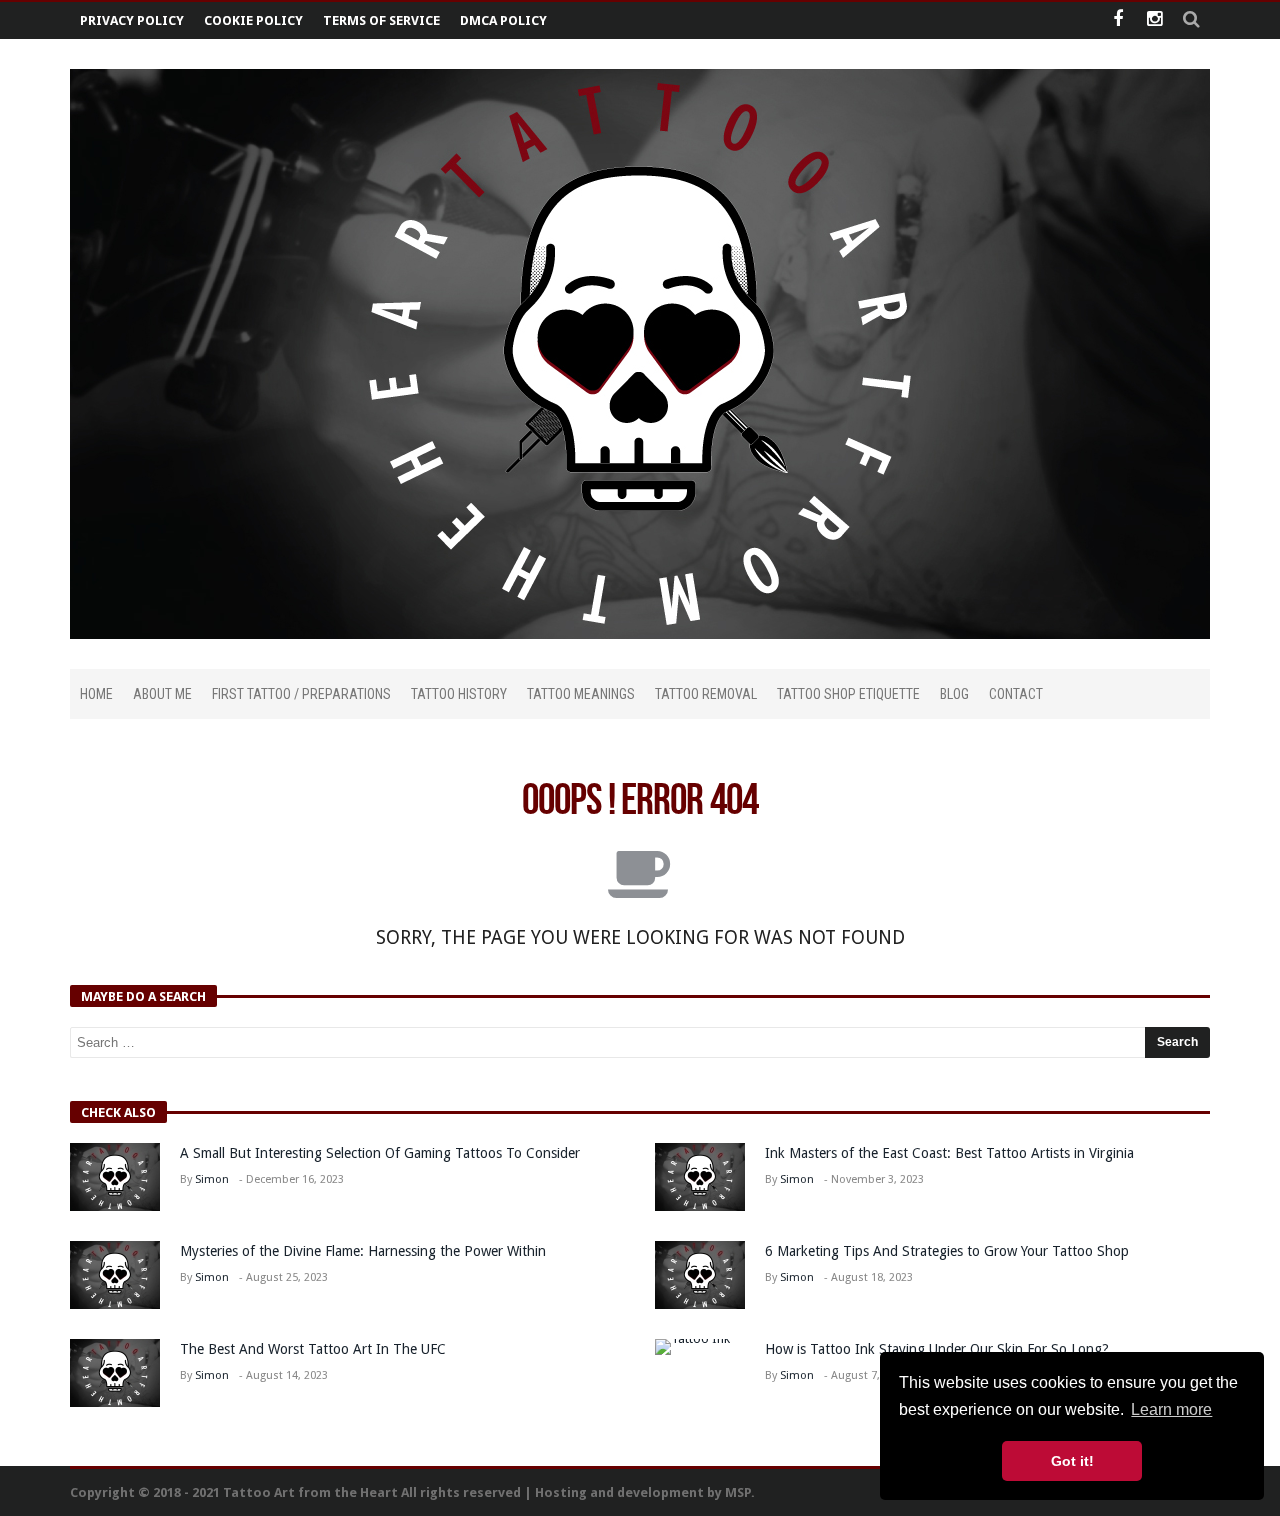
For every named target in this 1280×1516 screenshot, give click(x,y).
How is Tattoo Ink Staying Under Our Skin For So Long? (939, 1349)
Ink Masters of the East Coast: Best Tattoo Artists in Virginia (949, 1153)
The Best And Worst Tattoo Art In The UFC (313, 1349)
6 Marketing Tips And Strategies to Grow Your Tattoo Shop (947, 1251)
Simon (212, 1179)
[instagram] (1154, 20)
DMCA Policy (503, 20)
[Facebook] (1117, 20)
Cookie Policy (253, 20)
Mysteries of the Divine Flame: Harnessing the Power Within (363, 1251)
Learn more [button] (1171, 1409)
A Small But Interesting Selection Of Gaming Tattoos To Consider (380, 1153)
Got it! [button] (1072, 1461)
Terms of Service (381, 20)
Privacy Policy (132, 20)
